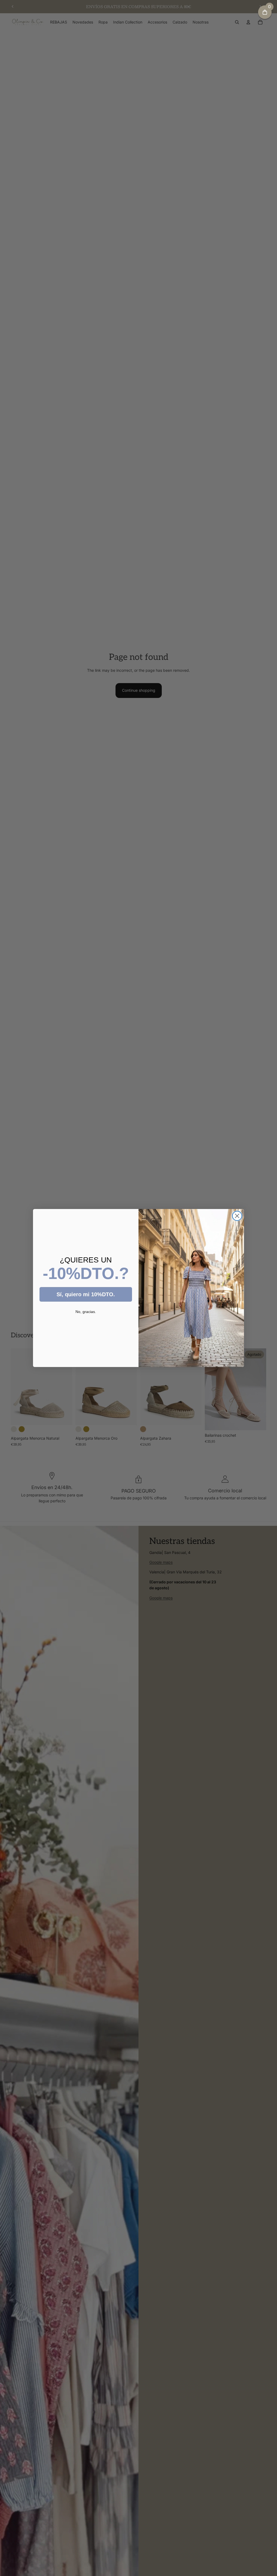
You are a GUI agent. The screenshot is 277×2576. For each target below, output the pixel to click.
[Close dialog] (237, 1216)
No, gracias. (86, 1312)
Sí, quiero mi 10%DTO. (86, 1294)
